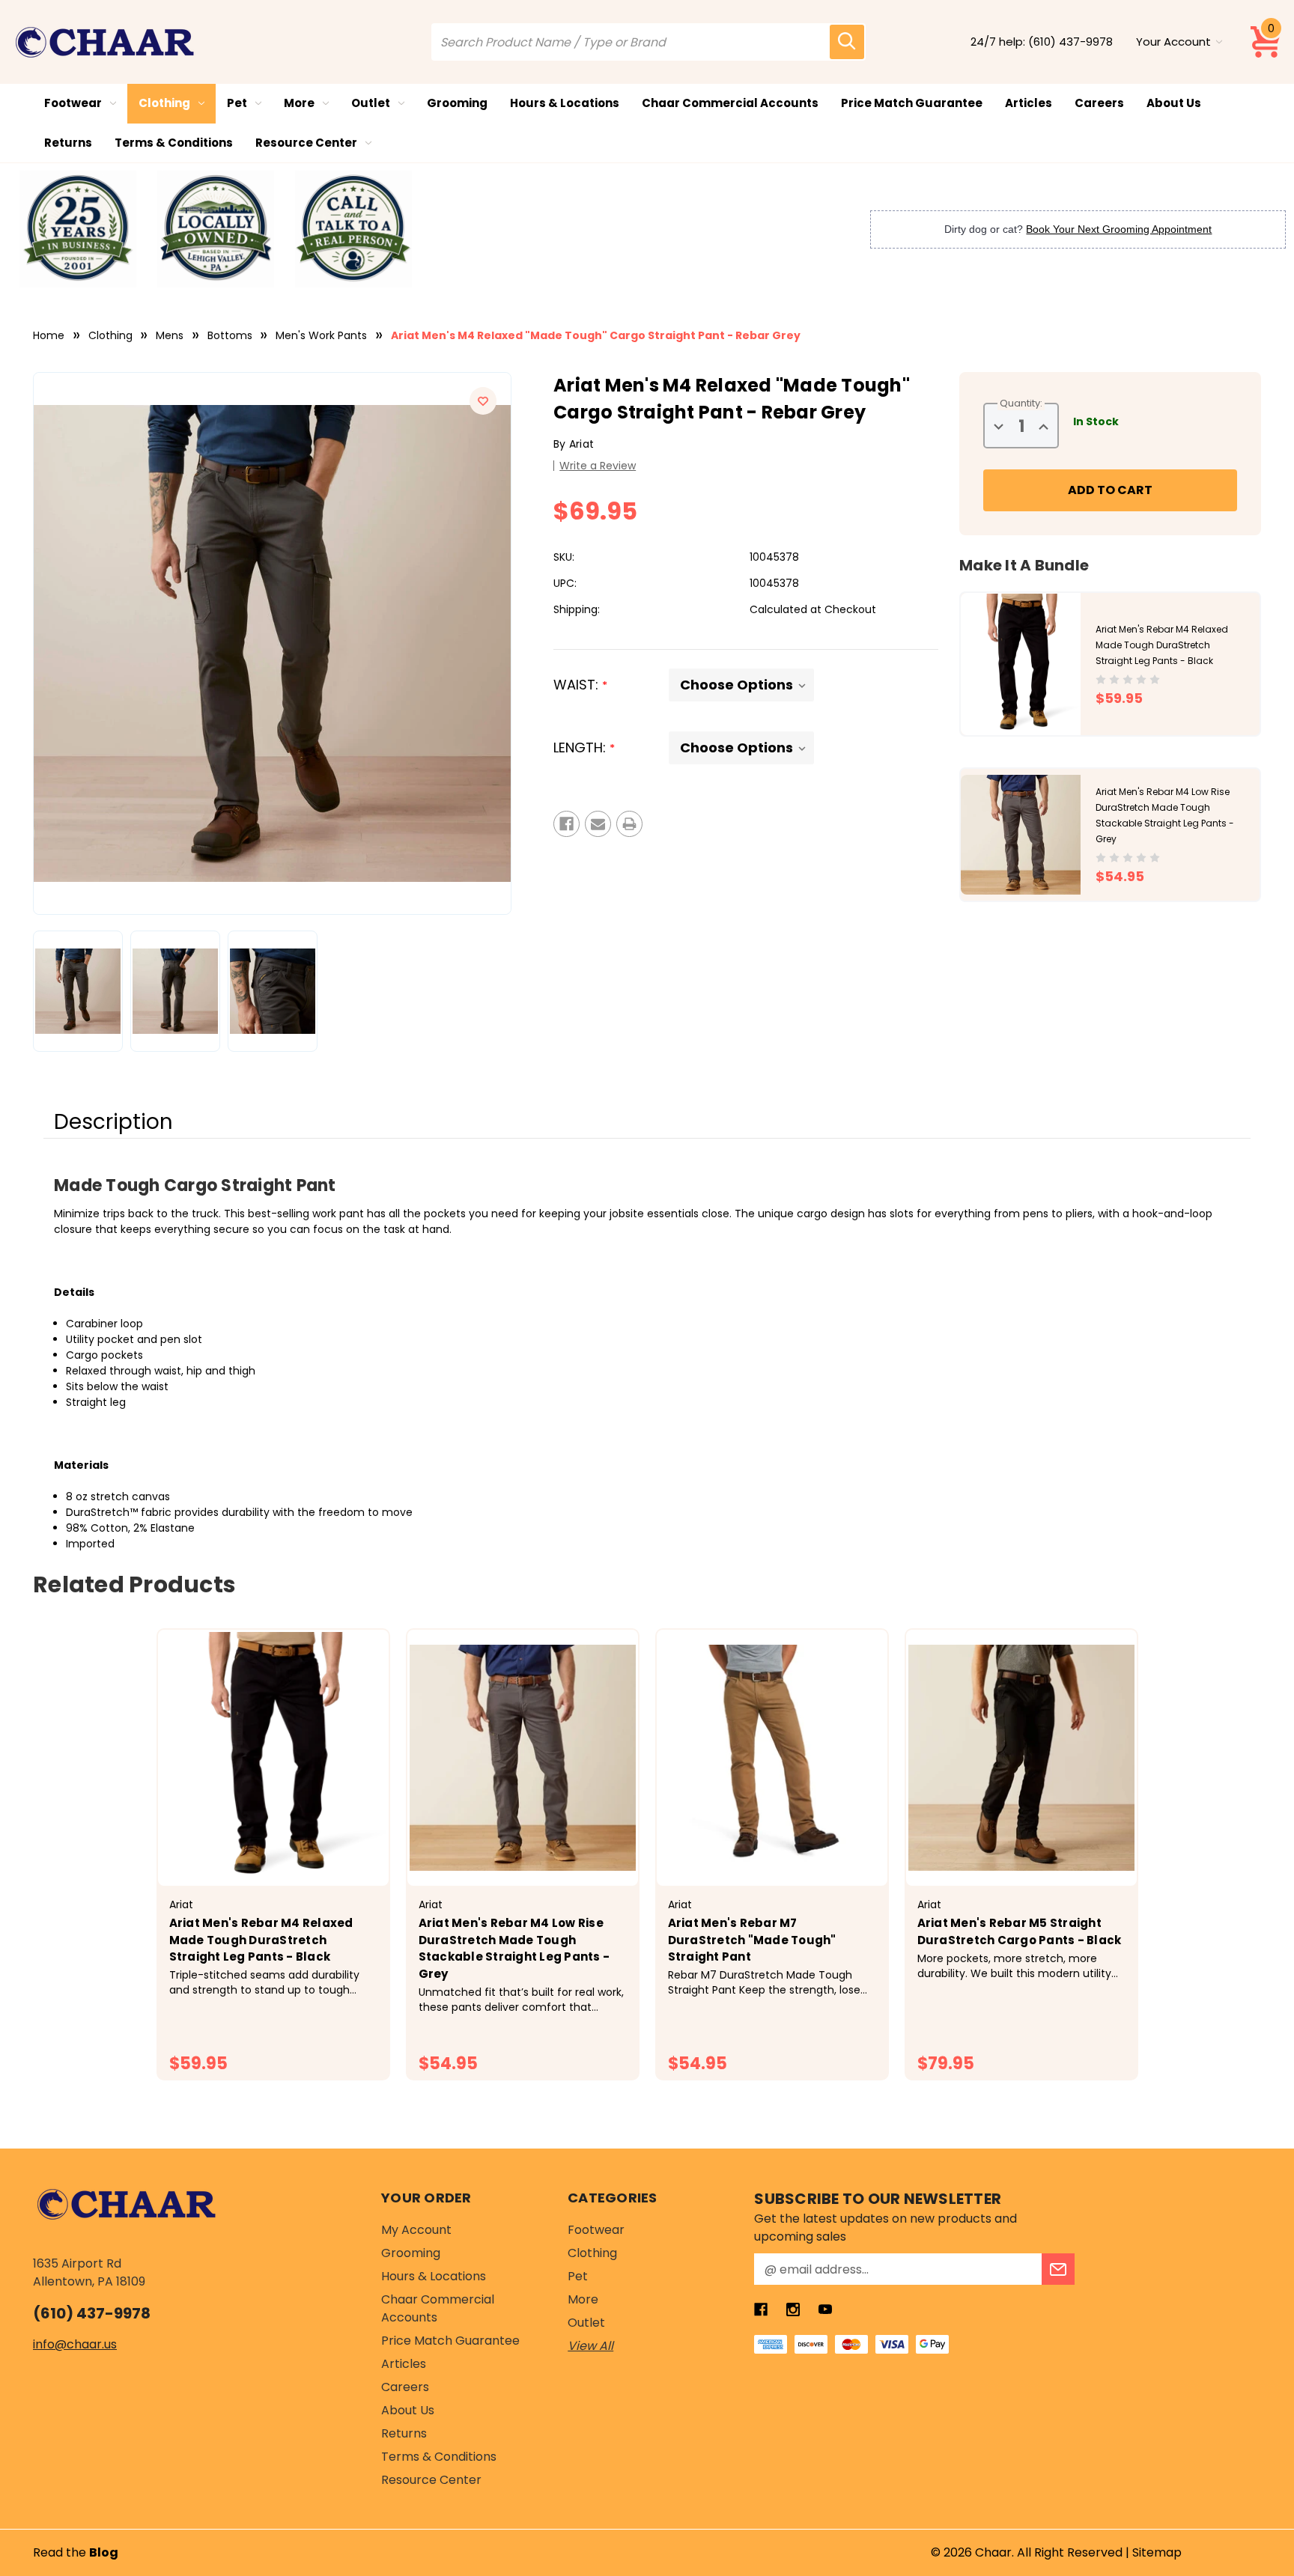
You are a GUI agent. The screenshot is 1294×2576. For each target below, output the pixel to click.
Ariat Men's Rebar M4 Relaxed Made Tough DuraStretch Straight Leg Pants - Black (1162, 645)
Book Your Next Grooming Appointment (1119, 229)
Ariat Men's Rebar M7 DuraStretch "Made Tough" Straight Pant (752, 1940)
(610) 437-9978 (1070, 42)
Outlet (371, 103)
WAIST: (580, 685)
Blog (104, 2552)
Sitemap (1157, 2552)
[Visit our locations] (216, 229)
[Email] (598, 824)
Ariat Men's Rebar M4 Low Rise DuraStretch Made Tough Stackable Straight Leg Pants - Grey (514, 1948)
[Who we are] (78, 229)
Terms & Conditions (174, 143)
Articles (1029, 103)
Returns (68, 143)
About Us (1174, 103)
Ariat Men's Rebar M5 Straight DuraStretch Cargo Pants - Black (1020, 1931)
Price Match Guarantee (912, 103)
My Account (416, 2230)
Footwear (73, 103)
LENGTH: (584, 747)
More (299, 103)
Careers (1099, 103)
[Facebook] (566, 824)
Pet (237, 103)
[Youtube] (825, 2309)
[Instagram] (793, 2309)
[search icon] (847, 42)
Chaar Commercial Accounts (730, 103)
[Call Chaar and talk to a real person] (353, 229)
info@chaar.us (75, 2344)
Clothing (164, 103)
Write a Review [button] (598, 466)
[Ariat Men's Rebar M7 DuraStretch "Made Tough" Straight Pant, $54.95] (772, 1758)
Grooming (457, 103)
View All (590, 2346)
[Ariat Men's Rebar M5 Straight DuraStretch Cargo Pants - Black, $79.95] (1021, 1758)
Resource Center (306, 143)
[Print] (629, 824)
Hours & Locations (565, 103)
